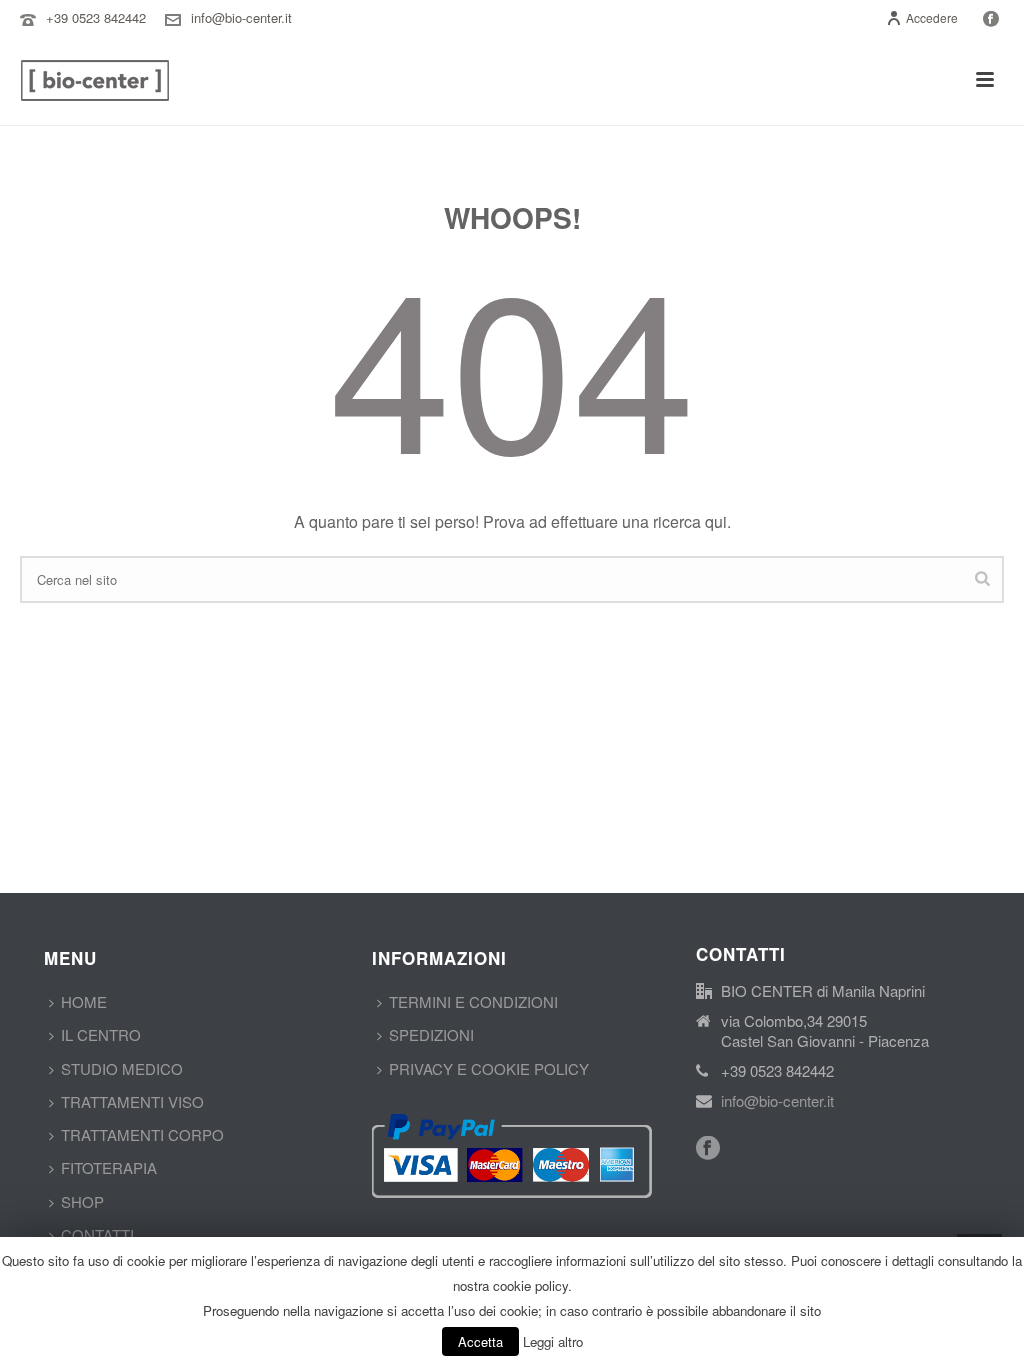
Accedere (932, 17)
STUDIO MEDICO (122, 1068)
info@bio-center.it (241, 17)
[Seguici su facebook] (708, 1148)
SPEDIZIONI (431, 1034)
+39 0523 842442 (96, 17)
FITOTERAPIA (109, 1167)
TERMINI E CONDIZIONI (473, 1001)
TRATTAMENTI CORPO (142, 1134)
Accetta (480, 1341)
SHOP (82, 1201)
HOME (84, 1001)
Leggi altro (553, 1341)
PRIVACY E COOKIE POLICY (489, 1068)
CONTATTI (97, 1234)
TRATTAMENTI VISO (132, 1101)
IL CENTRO (101, 1034)
